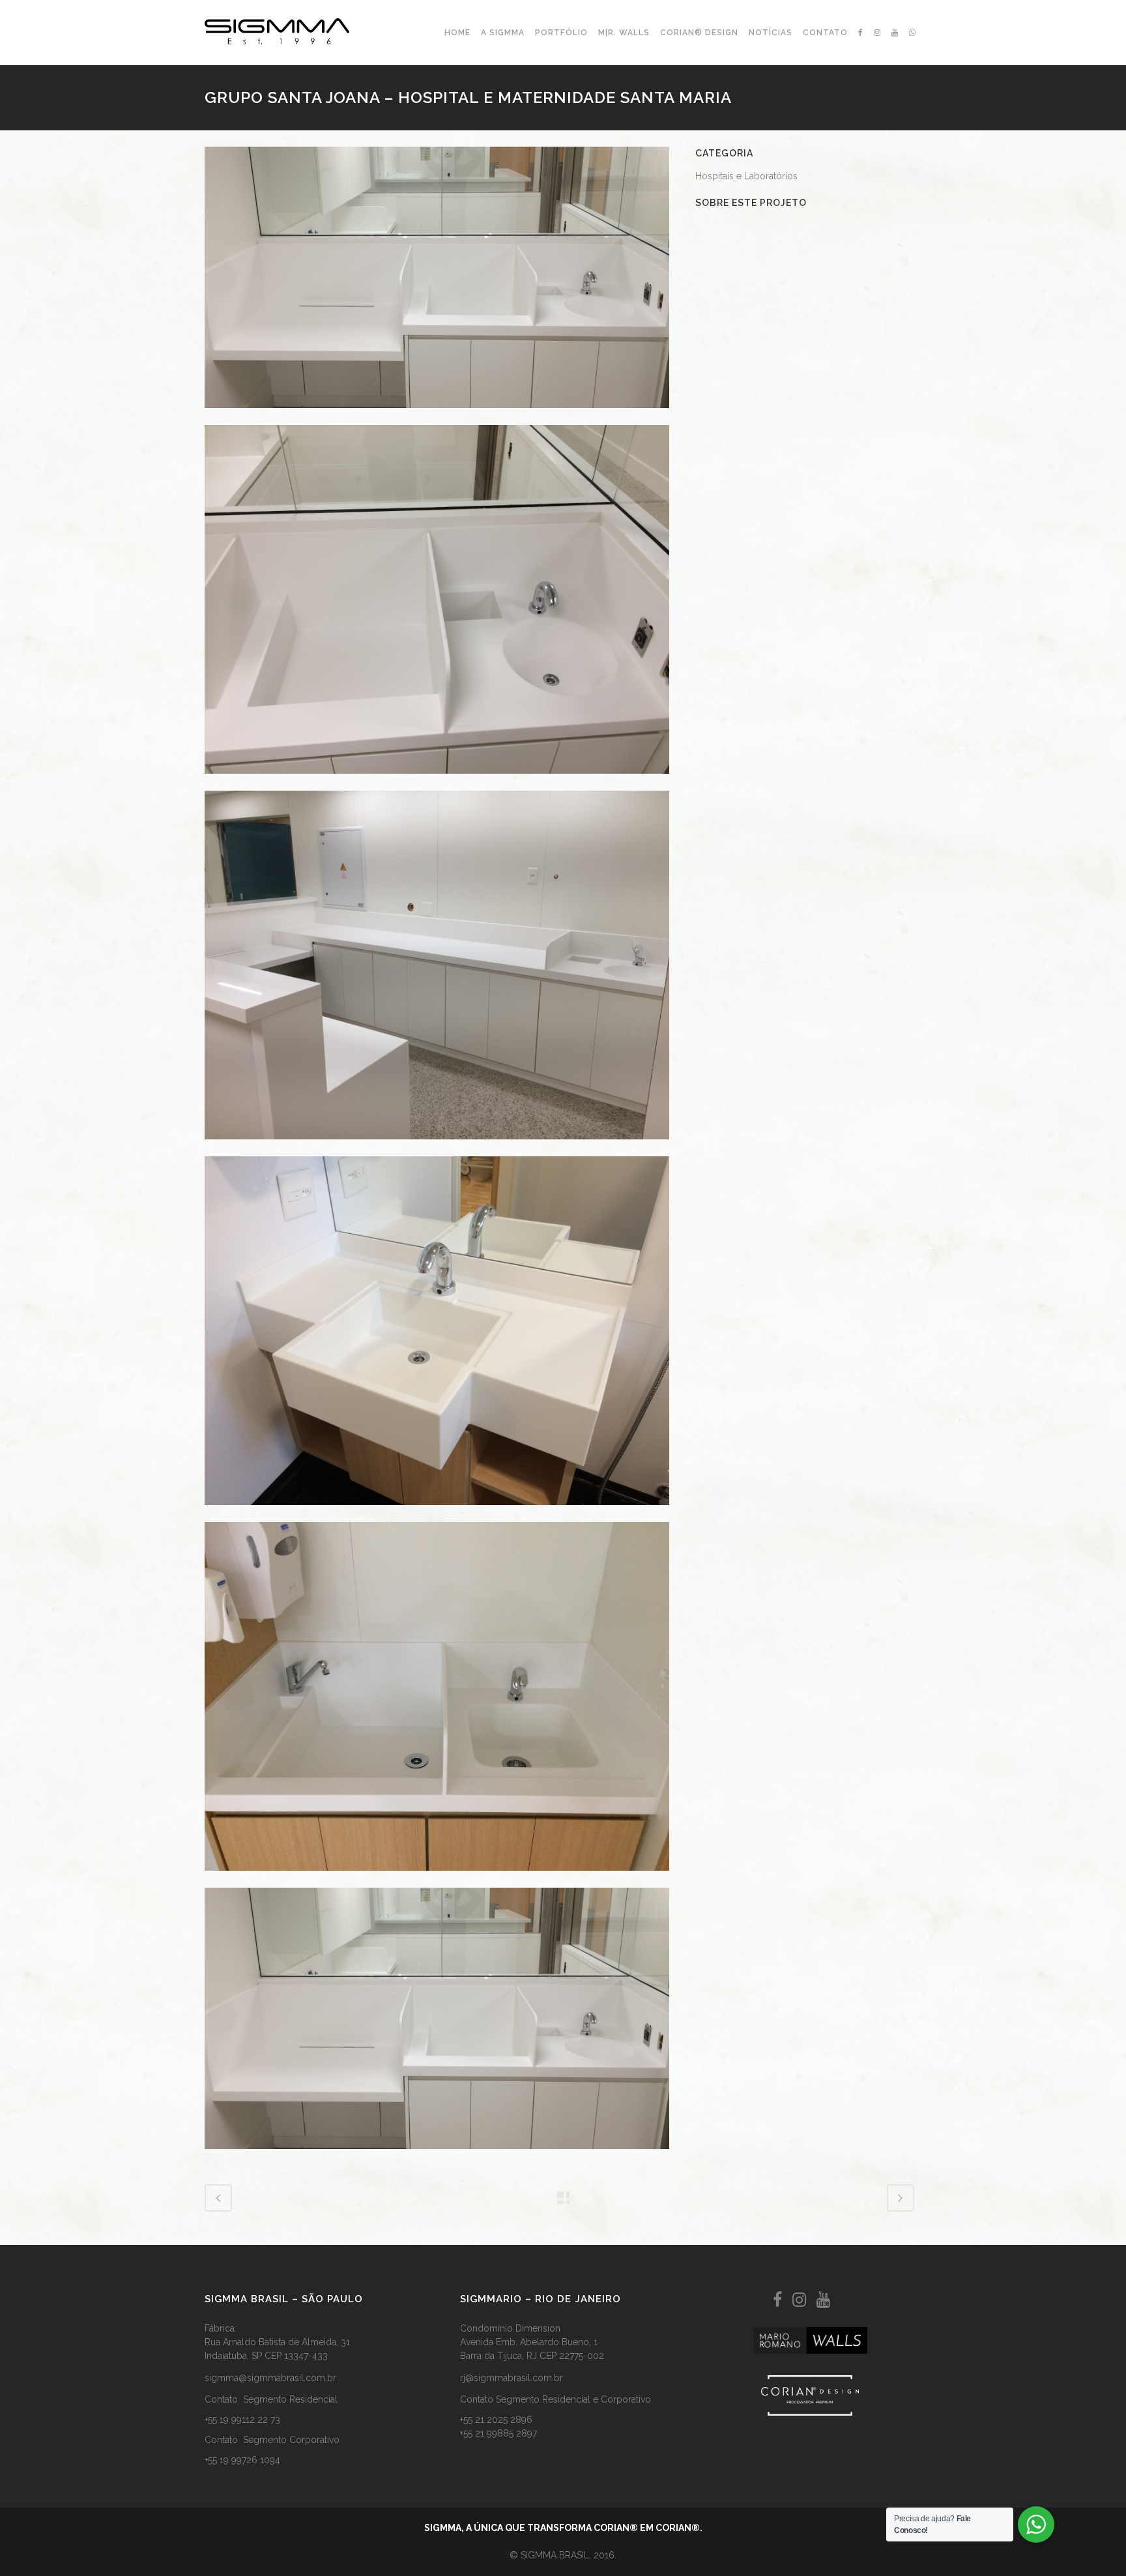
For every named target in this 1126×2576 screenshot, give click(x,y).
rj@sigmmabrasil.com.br (512, 2378)
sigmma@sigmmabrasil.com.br (270, 2378)
